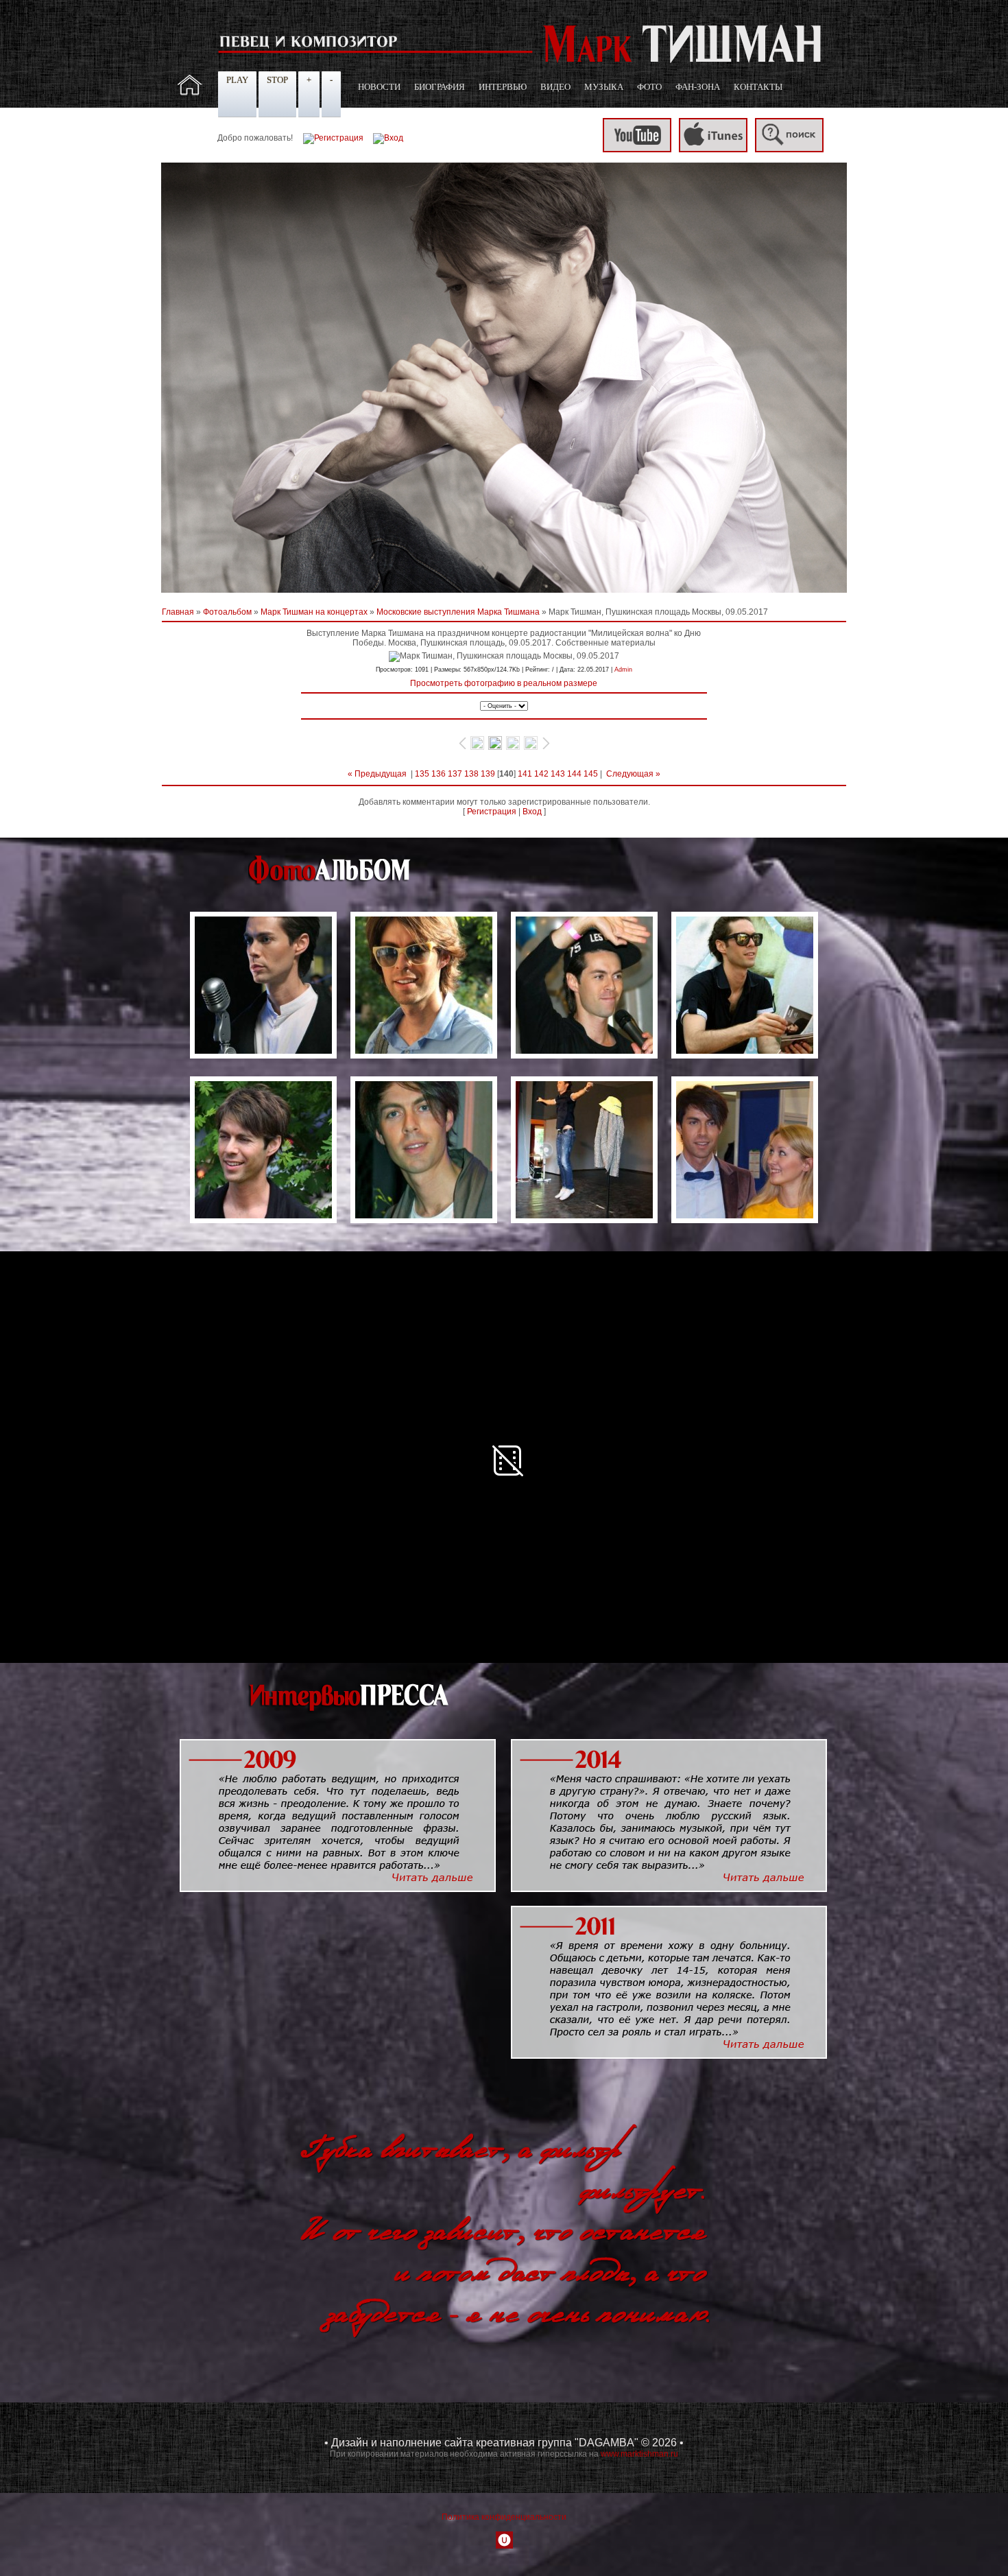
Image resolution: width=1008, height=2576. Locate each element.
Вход (532, 812)
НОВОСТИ (379, 87)
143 (558, 774)
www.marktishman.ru (639, 2454)
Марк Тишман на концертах (314, 612)
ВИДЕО (555, 87)
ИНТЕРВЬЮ (503, 87)
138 (471, 774)
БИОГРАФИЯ (440, 87)
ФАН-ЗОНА (698, 87)
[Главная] (190, 93)
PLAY (237, 80)
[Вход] (388, 138)
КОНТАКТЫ (758, 87)
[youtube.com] (637, 150)
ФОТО (649, 87)
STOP (277, 80)
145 (591, 774)
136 (439, 774)
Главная (178, 612)
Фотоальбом (227, 612)
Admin (623, 670)
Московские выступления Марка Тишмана (458, 612)
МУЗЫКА (604, 87)
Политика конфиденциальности (504, 2517)
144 (574, 774)
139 (488, 774)
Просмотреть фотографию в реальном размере (504, 683)
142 (541, 774)
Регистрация (492, 812)
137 (455, 774)
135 (422, 774)
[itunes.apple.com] (713, 150)
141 (525, 774)
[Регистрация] (333, 138)
